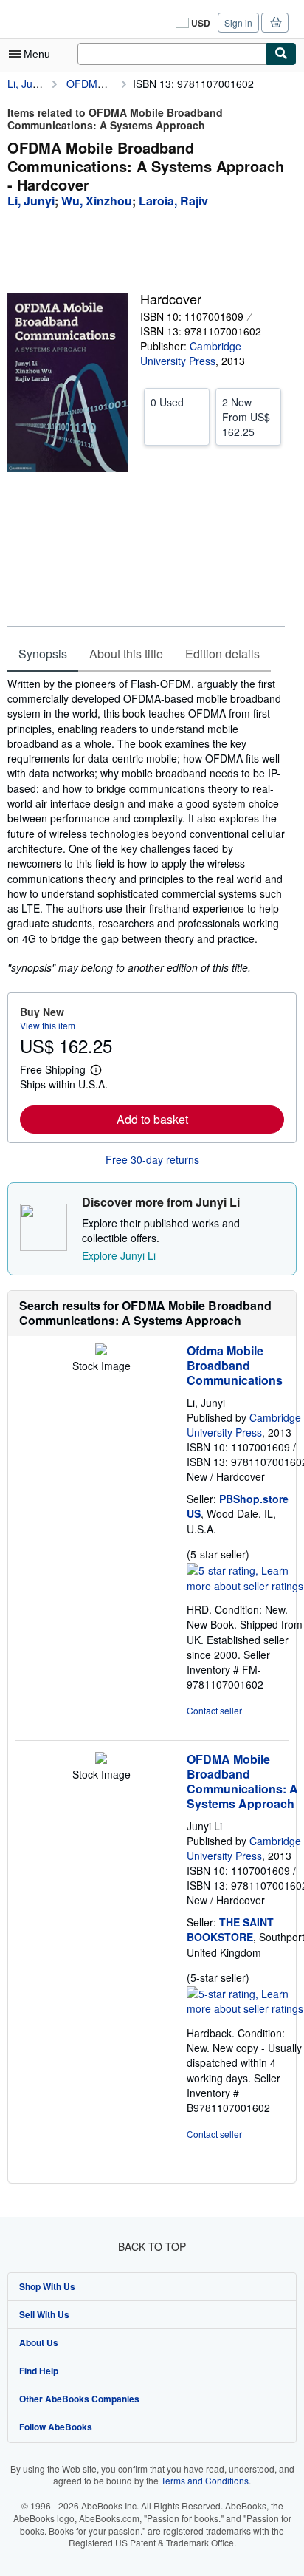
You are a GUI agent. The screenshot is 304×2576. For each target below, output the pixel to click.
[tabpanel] (146, 826)
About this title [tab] (126, 654)
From (246, 417)
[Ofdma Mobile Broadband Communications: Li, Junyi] (101, 1351)
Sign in (238, 23)
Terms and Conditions (205, 2480)
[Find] (281, 54)
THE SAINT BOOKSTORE (230, 1929)
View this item (48, 1025)
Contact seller (214, 1710)
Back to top (152, 2246)
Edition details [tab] (222, 654)
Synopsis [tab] (43, 654)
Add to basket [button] (152, 1119)
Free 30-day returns (152, 1159)
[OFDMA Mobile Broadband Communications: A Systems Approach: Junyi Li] (101, 1759)
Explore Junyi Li (119, 1255)
